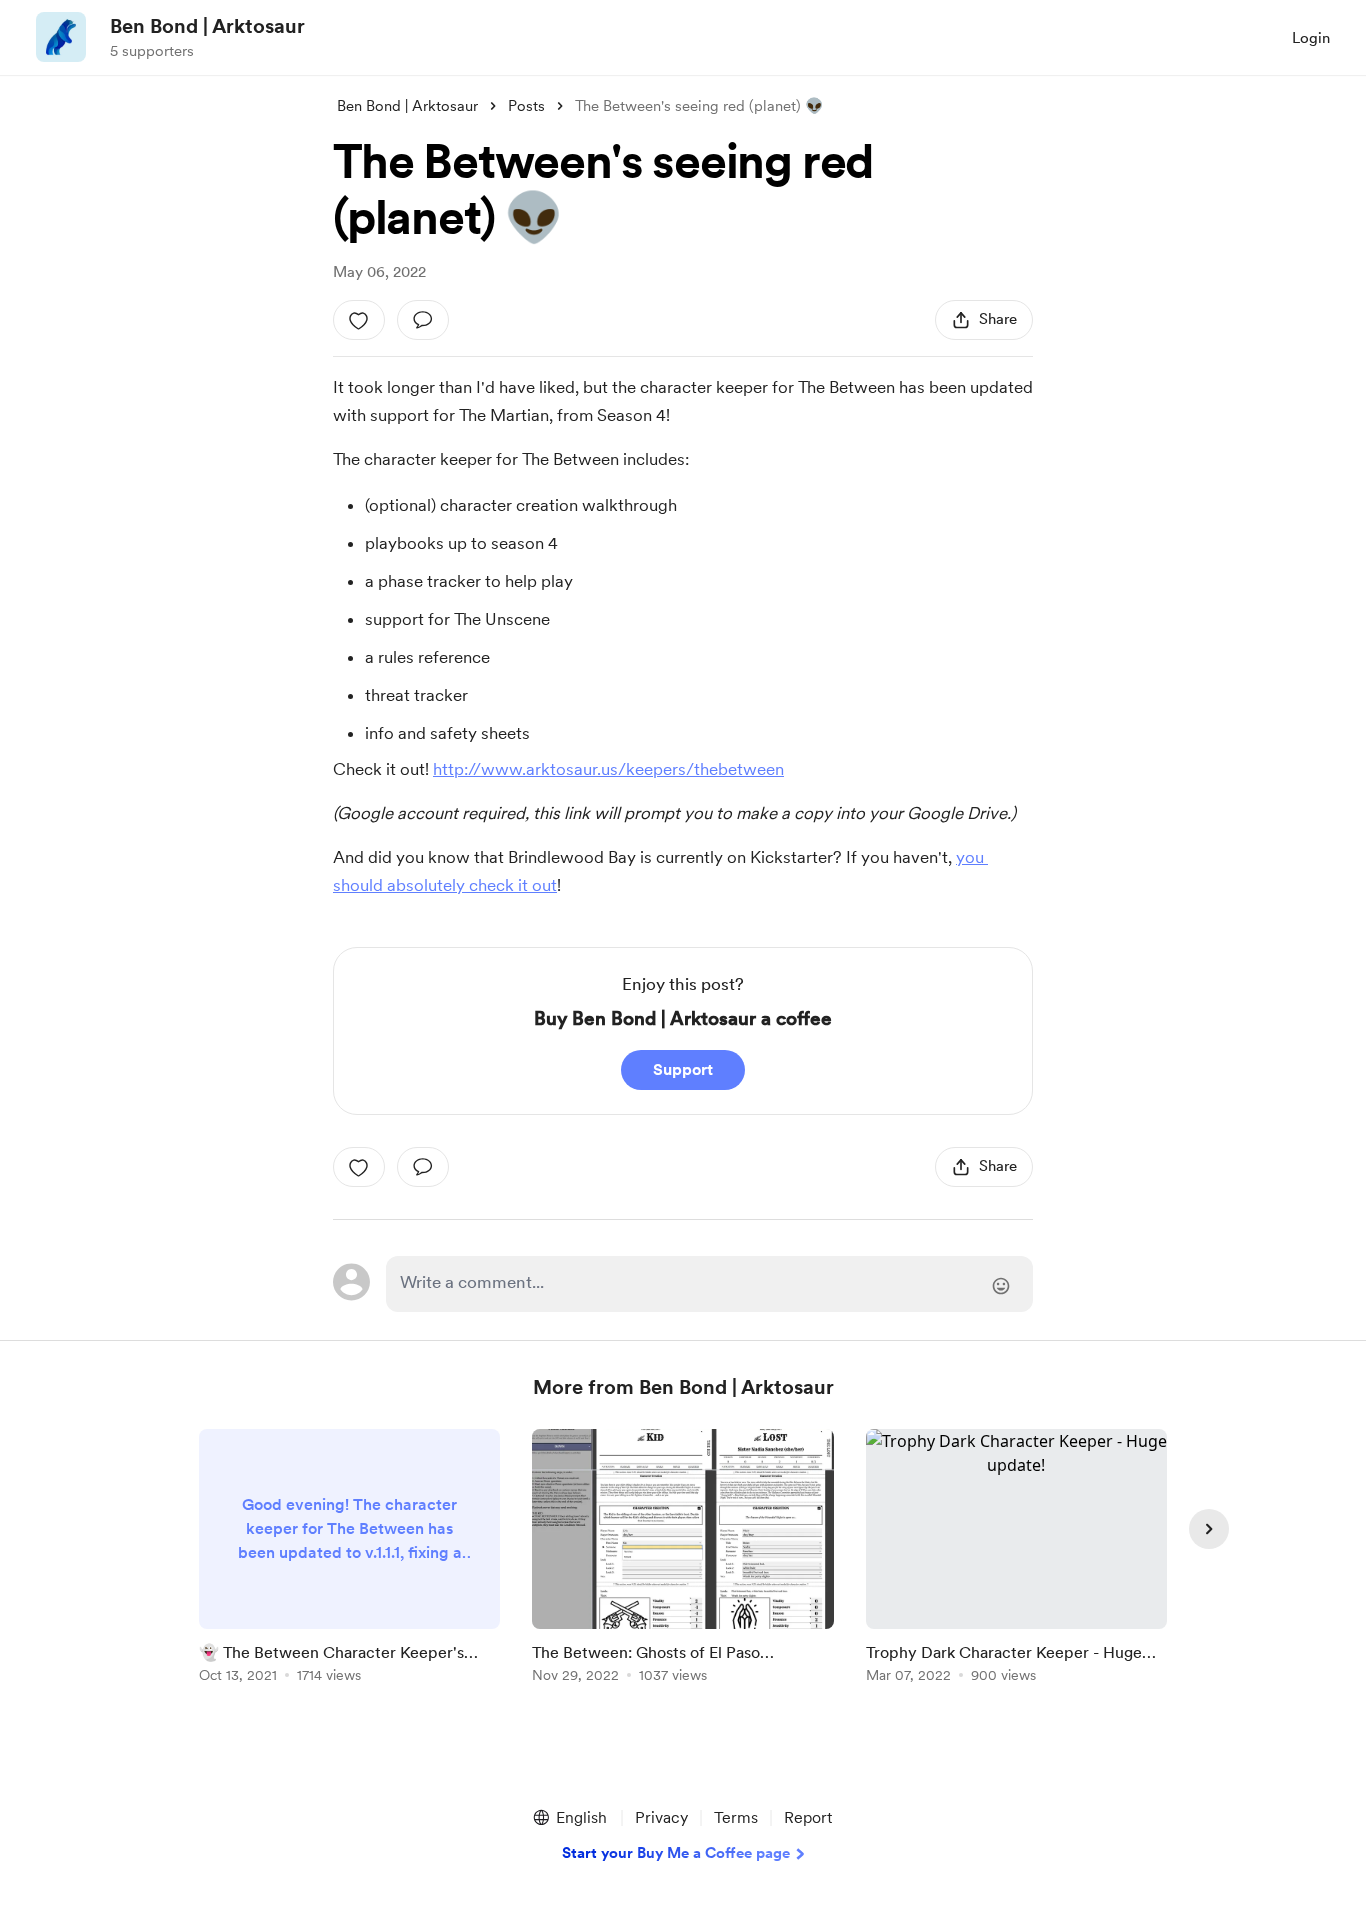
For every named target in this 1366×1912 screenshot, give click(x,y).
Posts (526, 106)
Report (808, 1817)
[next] (1209, 1529)
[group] (349, 1559)
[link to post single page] (349, 1559)
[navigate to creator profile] (61, 37)
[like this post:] (359, 320)
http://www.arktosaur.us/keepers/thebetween (608, 769)
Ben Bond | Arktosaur (207, 26)
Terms (736, 1817)
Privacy (661, 1817)
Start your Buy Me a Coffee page (676, 1853)
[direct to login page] (709, 1284)
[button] (569, 1818)
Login (1311, 38)
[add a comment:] (423, 320)
